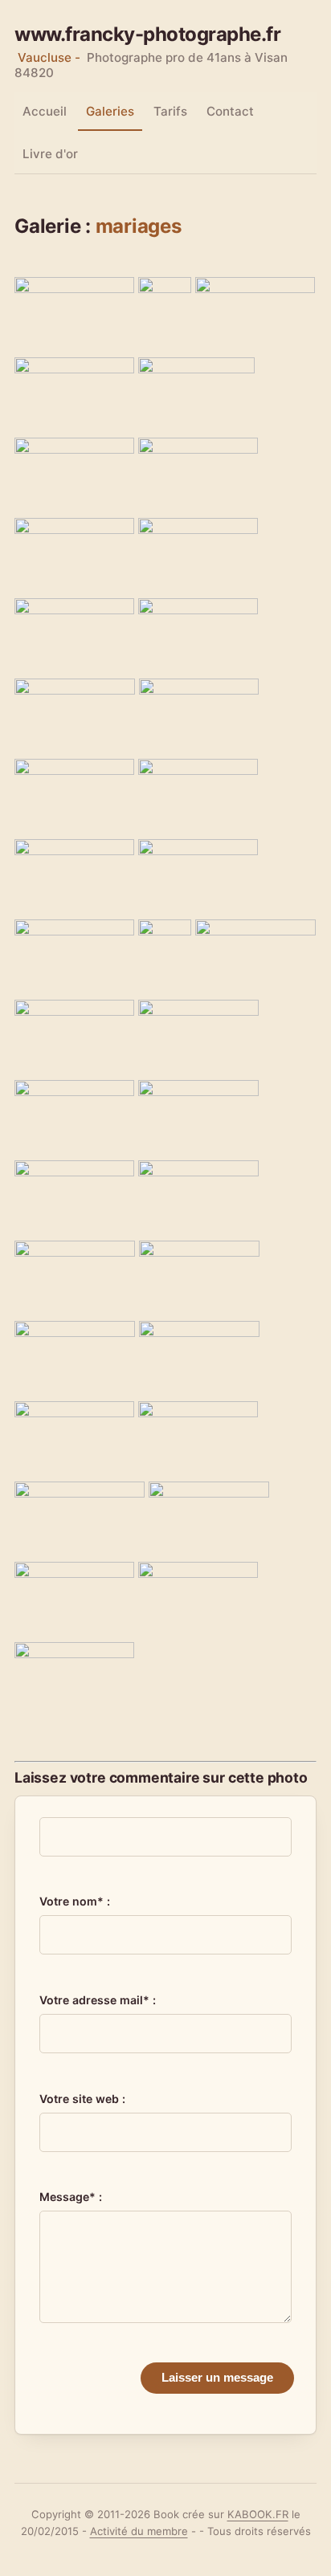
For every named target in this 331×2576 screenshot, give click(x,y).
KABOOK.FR (258, 2514)
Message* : (71, 2197)
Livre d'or (50, 154)
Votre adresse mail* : (98, 2000)
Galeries (110, 111)
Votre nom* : (75, 1901)
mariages (139, 226)
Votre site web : (82, 2099)
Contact (230, 111)
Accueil (45, 111)
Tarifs (170, 111)
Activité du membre (139, 2531)
